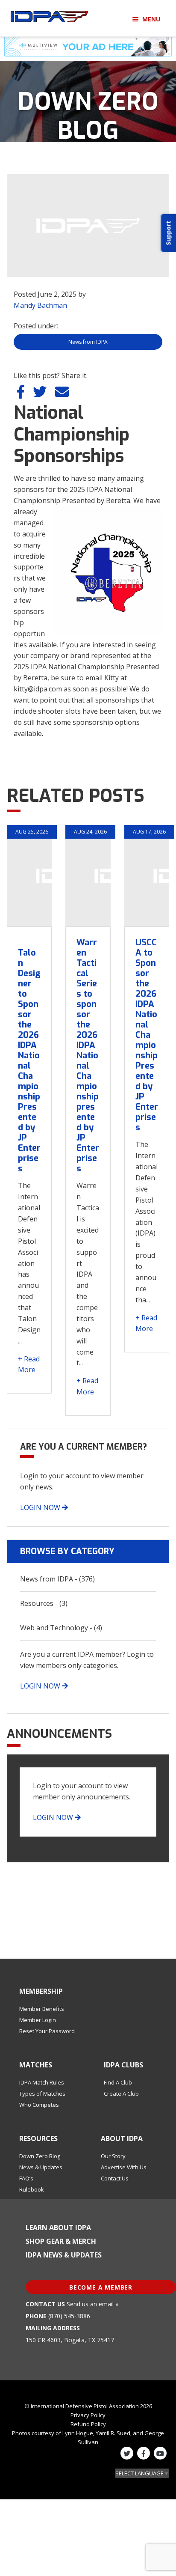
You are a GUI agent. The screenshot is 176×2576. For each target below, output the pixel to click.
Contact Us (115, 2178)
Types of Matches (42, 2094)
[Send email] (62, 394)
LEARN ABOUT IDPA (58, 2228)
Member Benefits (42, 2009)
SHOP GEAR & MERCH (61, 2241)
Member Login (38, 2020)
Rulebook (32, 2189)
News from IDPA (88, 342)
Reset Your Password (47, 2031)
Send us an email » (92, 2304)
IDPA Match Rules (42, 2082)
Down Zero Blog (40, 2156)
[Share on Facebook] (22, 394)
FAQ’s (26, 2178)
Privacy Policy (88, 2415)
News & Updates (41, 2167)
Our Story (113, 2156)
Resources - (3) (44, 1603)
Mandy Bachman (40, 305)
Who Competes (39, 2105)
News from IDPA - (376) (57, 1579)
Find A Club (118, 2082)
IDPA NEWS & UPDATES (64, 2255)
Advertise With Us (124, 2167)
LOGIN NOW (41, 1507)
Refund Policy (88, 2424)
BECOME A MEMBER (101, 2287)
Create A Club (121, 2094)
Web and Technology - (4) (61, 1628)
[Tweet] (41, 394)
